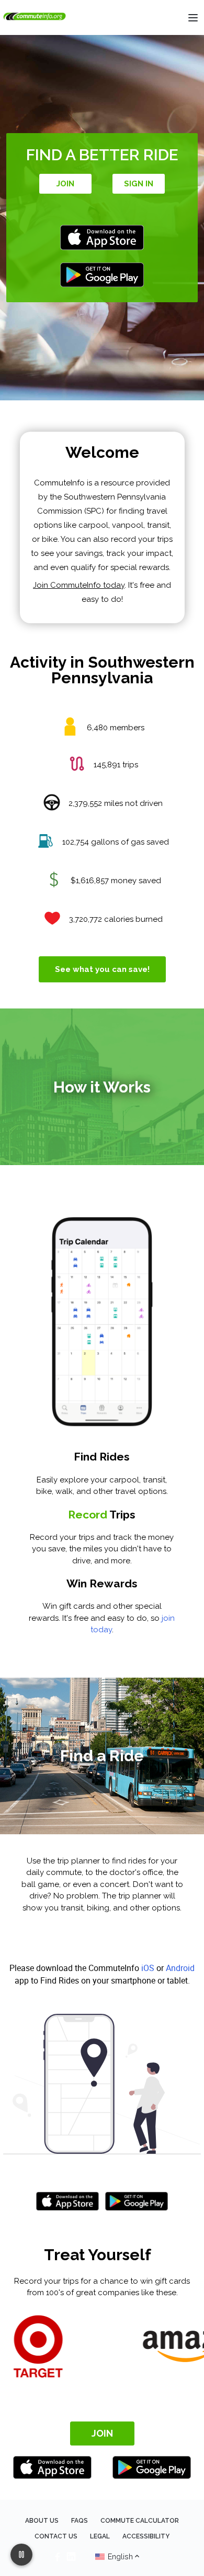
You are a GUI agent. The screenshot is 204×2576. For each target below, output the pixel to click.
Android (180, 1968)
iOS (148, 1968)
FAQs (80, 2521)
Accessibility (146, 2536)
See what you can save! (102, 969)
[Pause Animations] (21, 2555)
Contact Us (56, 2536)
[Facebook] (58, 2557)
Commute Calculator (140, 2521)
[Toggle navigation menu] (193, 18)
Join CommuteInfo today (79, 585)
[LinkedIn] (71, 2557)
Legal (100, 2536)
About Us (42, 2521)
